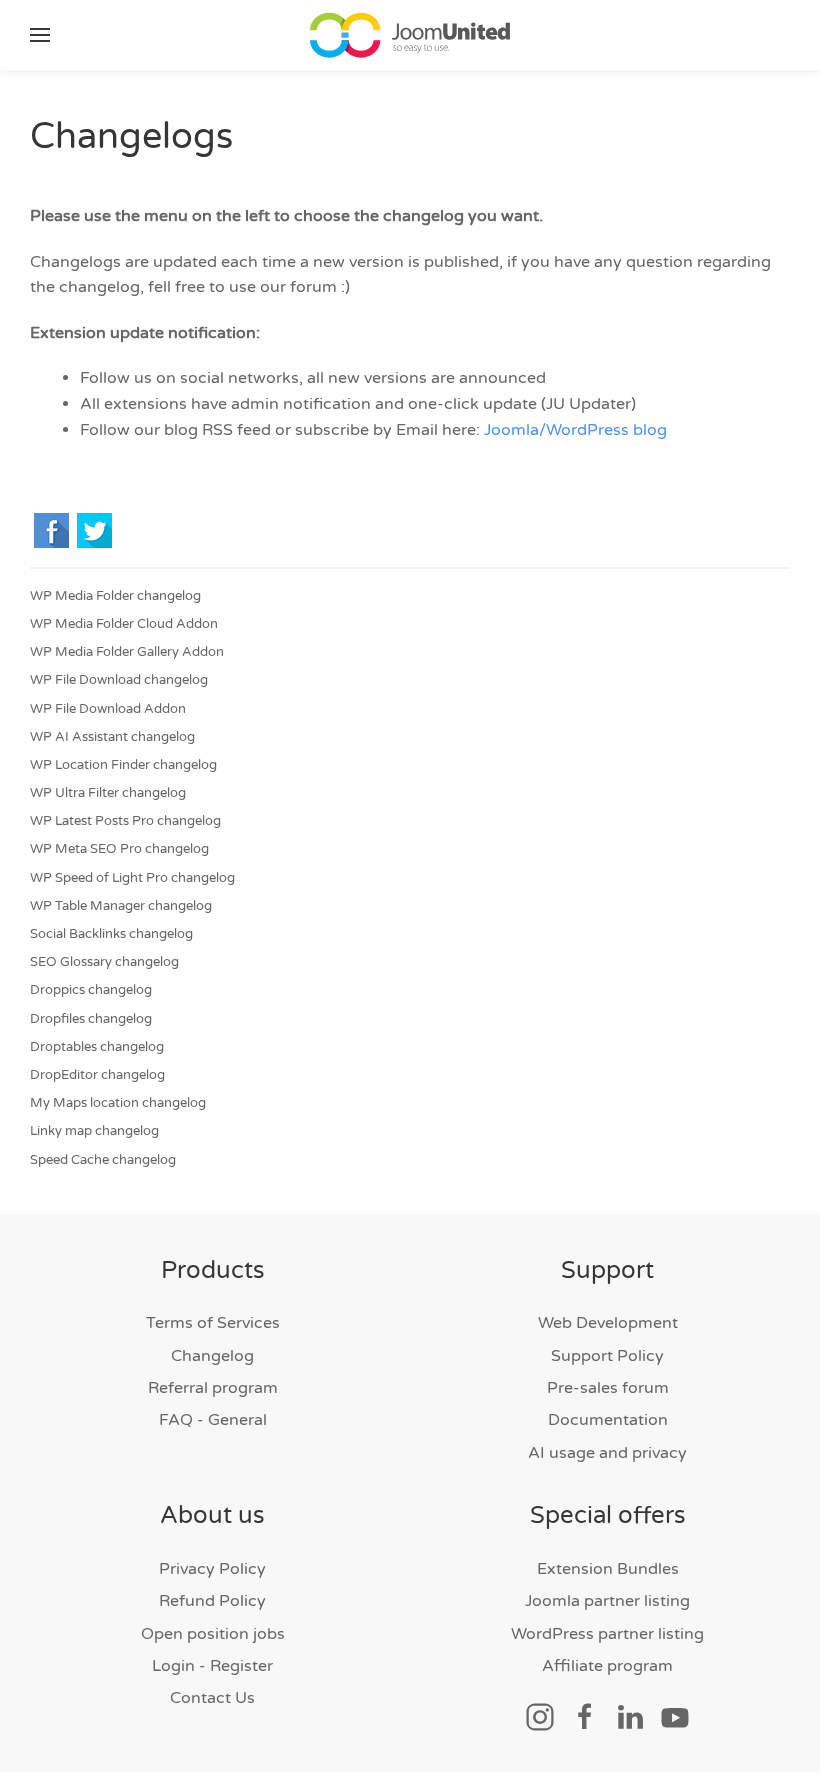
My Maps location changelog (118, 1103)
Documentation (608, 1420)
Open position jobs (213, 1634)
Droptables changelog (97, 1047)
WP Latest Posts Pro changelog (125, 821)
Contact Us (212, 1698)
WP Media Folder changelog (115, 596)
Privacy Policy (212, 1569)
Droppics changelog (91, 990)
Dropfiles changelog (91, 1019)
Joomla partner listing (607, 1601)
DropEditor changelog (97, 1075)
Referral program (213, 1388)
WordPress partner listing (607, 1634)
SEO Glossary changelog (104, 962)
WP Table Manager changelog (121, 906)
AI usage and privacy (607, 1453)
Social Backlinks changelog (111, 934)
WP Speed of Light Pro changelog (132, 878)
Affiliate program (607, 1666)
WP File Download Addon (108, 709)
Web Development (608, 1323)
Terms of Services (213, 1323)
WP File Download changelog (119, 680)
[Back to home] (410, 35)
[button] (40, 35)
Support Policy (607, 1356)
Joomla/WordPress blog (575, 430)
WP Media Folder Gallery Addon (127, 652)
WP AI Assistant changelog (112, 737)
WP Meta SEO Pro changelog (119, 849)
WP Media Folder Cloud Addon (124, 624)
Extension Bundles (608, 1569)
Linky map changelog (94, 1131)
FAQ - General (213, 1420)
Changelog (212, 1356)
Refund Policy (212, 1601)
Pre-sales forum (608, 1388)
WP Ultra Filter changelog (108, 793)
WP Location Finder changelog (123, 765)
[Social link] (540, 1716)
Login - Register (212, 1666)
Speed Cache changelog (103, 1160)
